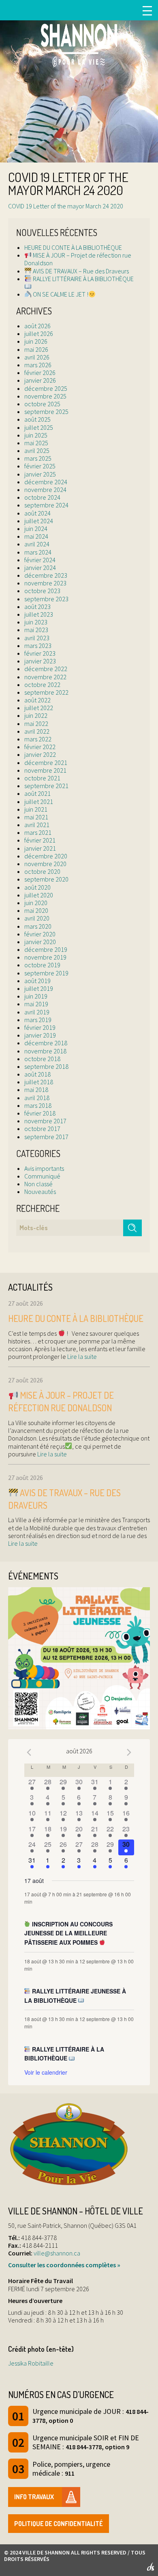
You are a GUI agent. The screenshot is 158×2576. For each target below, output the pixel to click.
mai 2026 (36, 349)
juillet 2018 (39, 1082)
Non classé (38, 1184)
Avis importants (44, 1168)
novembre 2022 (45, 677)
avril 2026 (37, 357)
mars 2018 (38, 1105)
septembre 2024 (46, 505)
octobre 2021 (42, 778)
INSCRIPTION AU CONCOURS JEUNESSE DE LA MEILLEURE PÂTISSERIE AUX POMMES (69, 1933)
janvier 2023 (40, 661)
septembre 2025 (46, 412)
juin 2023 (36, 622)
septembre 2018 (46, 1066)
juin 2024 (36, 529)
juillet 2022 (39, 708)
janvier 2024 (40, 568)
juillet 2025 (39, 427)
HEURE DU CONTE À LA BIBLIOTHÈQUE (73, 247)
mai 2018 (36, 1090)
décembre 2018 (46, 1043)
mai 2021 (36, 817)
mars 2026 (38, 365)
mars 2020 (38, 926)
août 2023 (37, 607)
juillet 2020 (39, 895)
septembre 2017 (46, 1137)
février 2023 (40, 653)
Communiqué (42, 1176)
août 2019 (37, 981)
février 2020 (40, 934)
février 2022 (40, 747)
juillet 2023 (39, 614)
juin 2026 (36, 341)
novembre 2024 (45, 490)
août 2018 (37, 1074)
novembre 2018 (45, 1051)
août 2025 (37, 419)
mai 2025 (36, 443)
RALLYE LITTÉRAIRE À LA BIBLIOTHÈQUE (83, 279)
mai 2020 (36, 910)
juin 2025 (36, 435)
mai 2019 (36, 1004)
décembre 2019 (46, 949)
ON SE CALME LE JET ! (60, 294)
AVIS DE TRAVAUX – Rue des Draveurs (80, 271)
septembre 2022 (46, 692)
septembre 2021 (46, 786)
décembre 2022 (46, 669)
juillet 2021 (39, 802)
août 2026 (37, 326)
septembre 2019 (46, 973)
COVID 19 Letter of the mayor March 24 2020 (66, 206)
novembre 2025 (45, 396)
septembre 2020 (46, 879)
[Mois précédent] (29, 1752)
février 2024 (40, 560)
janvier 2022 (40, 754)
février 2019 (40, 1027)
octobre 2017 (42, 1129)
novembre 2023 (45, 583)
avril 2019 (37, 1012)
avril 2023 (37, 638)
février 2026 (40, 373)
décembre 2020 (46, 856)
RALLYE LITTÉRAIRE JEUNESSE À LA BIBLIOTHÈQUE (75, 1996)
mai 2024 (36, 536)
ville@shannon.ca (57, 2253)
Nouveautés (40, 1192)
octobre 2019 (42, 965)
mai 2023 (36, 630)
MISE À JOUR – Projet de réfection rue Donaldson (78, 259)
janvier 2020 (40, 942)
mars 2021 (38, 832)
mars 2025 (38, 458)
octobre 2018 (42, 1059)
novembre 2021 (45, 770)
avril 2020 (37, 918)
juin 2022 (36, 715)
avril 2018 (37, 1098)
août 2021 (37, 793)
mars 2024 (38, 552)
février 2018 (40, 1113)
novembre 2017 (45, 1121)
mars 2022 (38, 739)
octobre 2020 (42, 871)
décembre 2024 (46, 482)
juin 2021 (36, 809)
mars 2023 (38, 646)
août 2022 (37, 700)
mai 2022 (36, 724)
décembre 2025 (46, 388)
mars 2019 (38, 1020)
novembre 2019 (45, 957)
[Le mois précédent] (129, 1752)
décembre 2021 (46, 763)
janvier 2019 (40, 1035)
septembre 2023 (46, 599)
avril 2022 (37, 731)
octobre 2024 (42, 497)
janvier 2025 (40, 474)
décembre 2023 (46, 575)
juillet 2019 (39, 988)
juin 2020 (36, 903)
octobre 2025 (42, 404)
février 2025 (40, 466)
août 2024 (37, 513)
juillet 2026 (39, 334)
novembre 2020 (45, 864)
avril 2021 (37, 825)
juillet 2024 (39, 521)
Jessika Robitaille (31, 2363)
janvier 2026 (40, 380)
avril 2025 (37, 451)
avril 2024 (37, 544)
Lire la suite (81, 1356)
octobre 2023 (42, 591)
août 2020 (37, 887)
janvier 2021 (40, 848)
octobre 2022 (42, 685)
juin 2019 (36, 996)
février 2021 (40, 840)
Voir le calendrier (46, 2072)
